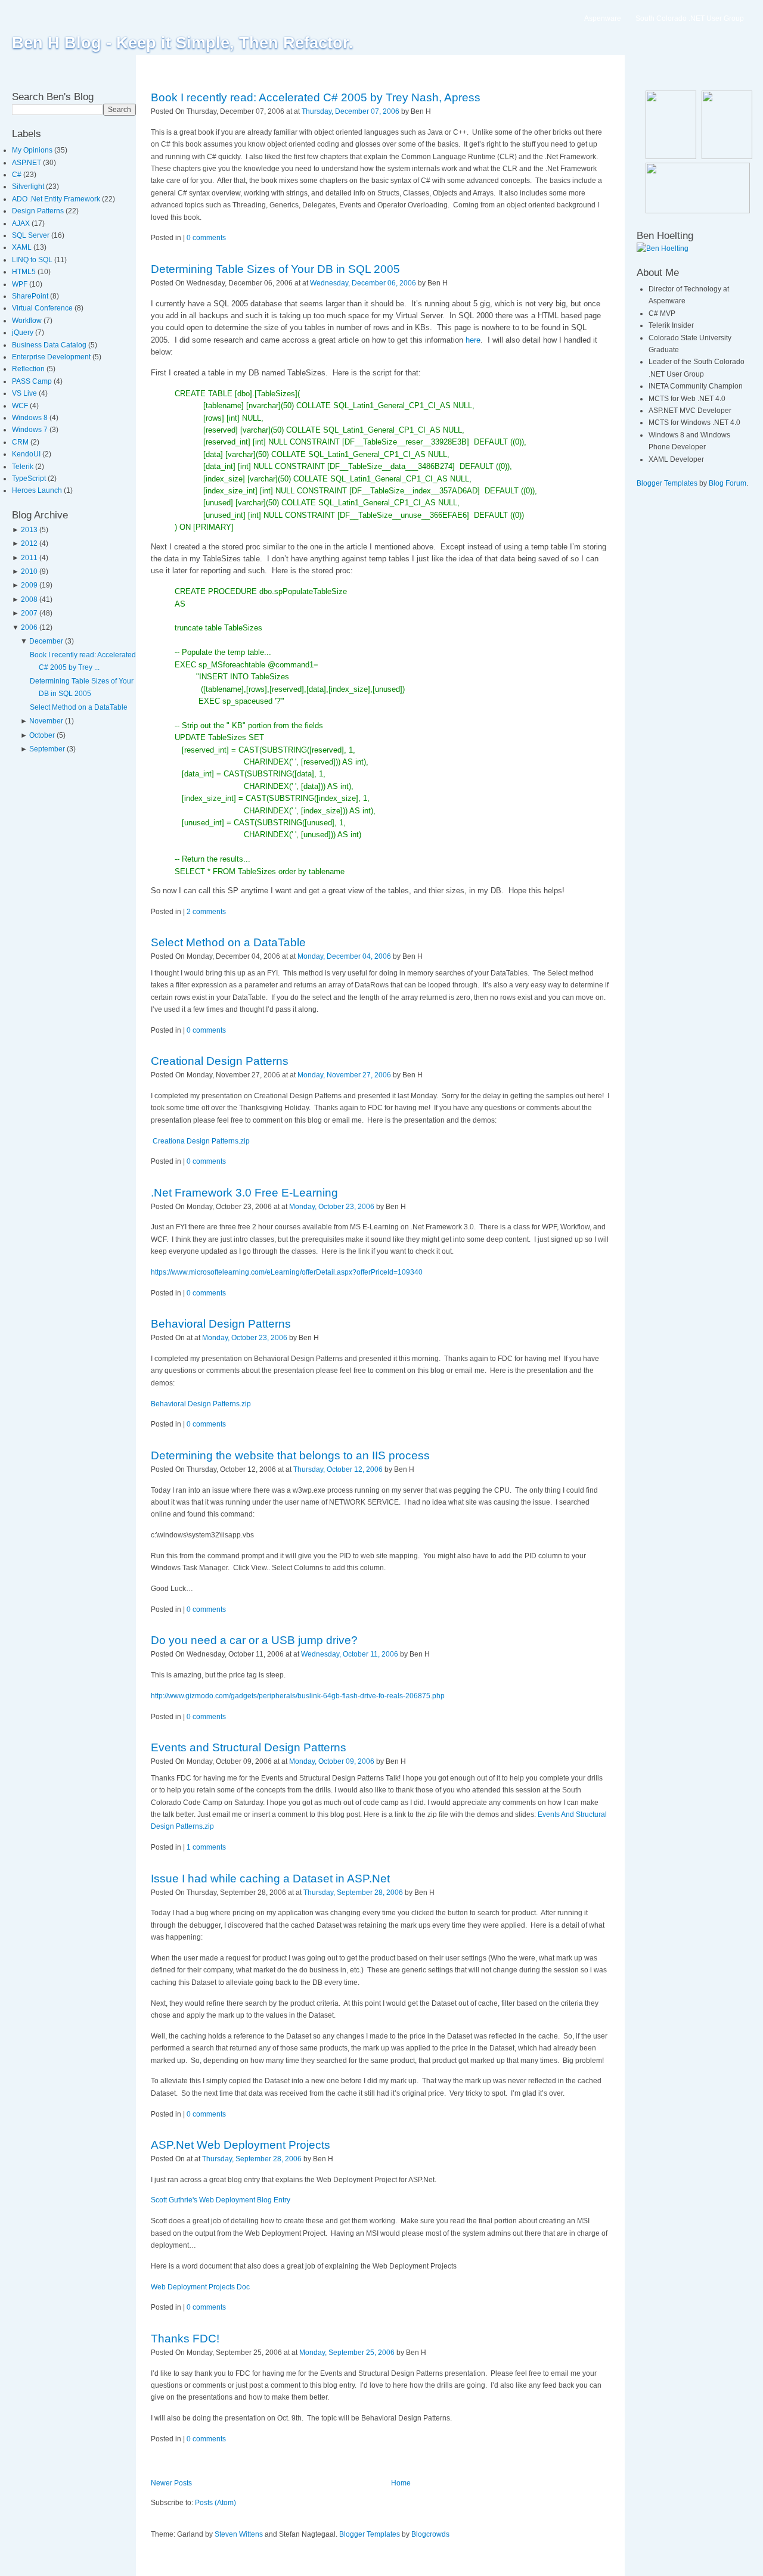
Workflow (28, 321)
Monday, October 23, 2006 (332, 1207)
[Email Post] (434, 111)
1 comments (206, 1847)
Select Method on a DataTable (79, 707)
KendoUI (27, 454)
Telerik (24, 467)
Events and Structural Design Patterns (249, 1747)
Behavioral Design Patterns (221, 1324)
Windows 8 (31, 418)
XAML (23, 247)
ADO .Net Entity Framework (57, 199)
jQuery (24, 333)
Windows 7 (31, 430)
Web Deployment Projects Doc (200, 2287)
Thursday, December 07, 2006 (351, 111)
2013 (29, 530)
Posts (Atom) (215, 2503)
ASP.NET (27, 163)
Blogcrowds (430, 2534)
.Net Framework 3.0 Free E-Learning (244, 1193)
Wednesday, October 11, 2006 (350, 1654)
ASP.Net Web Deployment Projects (241, 2145)
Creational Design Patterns (220, 1061)
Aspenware (603, 18)
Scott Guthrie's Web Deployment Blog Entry (221, 2200)
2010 (29, 571)
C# (18, 175)
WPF (21, 284)
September (47, 749)
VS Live (25, 393)
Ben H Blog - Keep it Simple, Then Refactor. (183, 43)
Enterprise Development (52, 357)
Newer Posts (171, 2483)
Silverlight (29, 187)
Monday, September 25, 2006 (347, 2353)
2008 (29, 599)
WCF (21, 406)
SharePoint (31, 296)
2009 (29, 585)
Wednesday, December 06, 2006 (363, 283)
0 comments (206, 238)
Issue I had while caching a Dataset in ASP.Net (270, 1879)
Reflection (29, 369)
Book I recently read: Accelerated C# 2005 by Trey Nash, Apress (316, 97)
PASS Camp (33, 381)
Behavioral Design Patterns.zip (201, 1404)
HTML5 (25, 272)
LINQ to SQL (33, 260)
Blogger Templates (370, 2534)
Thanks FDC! (185, 2339)
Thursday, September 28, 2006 (353, 1893)
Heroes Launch (38, 490)
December (46, 641)
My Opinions (33, 150)
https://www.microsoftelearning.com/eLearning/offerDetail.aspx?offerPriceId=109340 (287, 1272)
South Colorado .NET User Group (690, 18)
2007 (29, 613)
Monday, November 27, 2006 (344, 1075)
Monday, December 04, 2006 (344, 956)
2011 (29, 558)
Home (401, 2483)
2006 (29, 627)
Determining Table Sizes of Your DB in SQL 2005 (275, 269)
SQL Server (32, 235)
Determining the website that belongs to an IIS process (290, 1455)
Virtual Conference (43, 308)
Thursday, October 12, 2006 (338, 1469)
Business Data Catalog (50, 345)
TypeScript (30, 478)
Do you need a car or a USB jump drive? (254, 1640)
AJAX (22, 223)
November (46, 721)
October (42, 735)
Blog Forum (728, 483)
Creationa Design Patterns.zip (201, 1141)
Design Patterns (39, 211)
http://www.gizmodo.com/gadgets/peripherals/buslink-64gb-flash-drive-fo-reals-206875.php (298, 1696)
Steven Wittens (239, 2534)
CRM (21, 442)
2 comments (206, 912)
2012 (29, 543)
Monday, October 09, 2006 (332, 1761)
